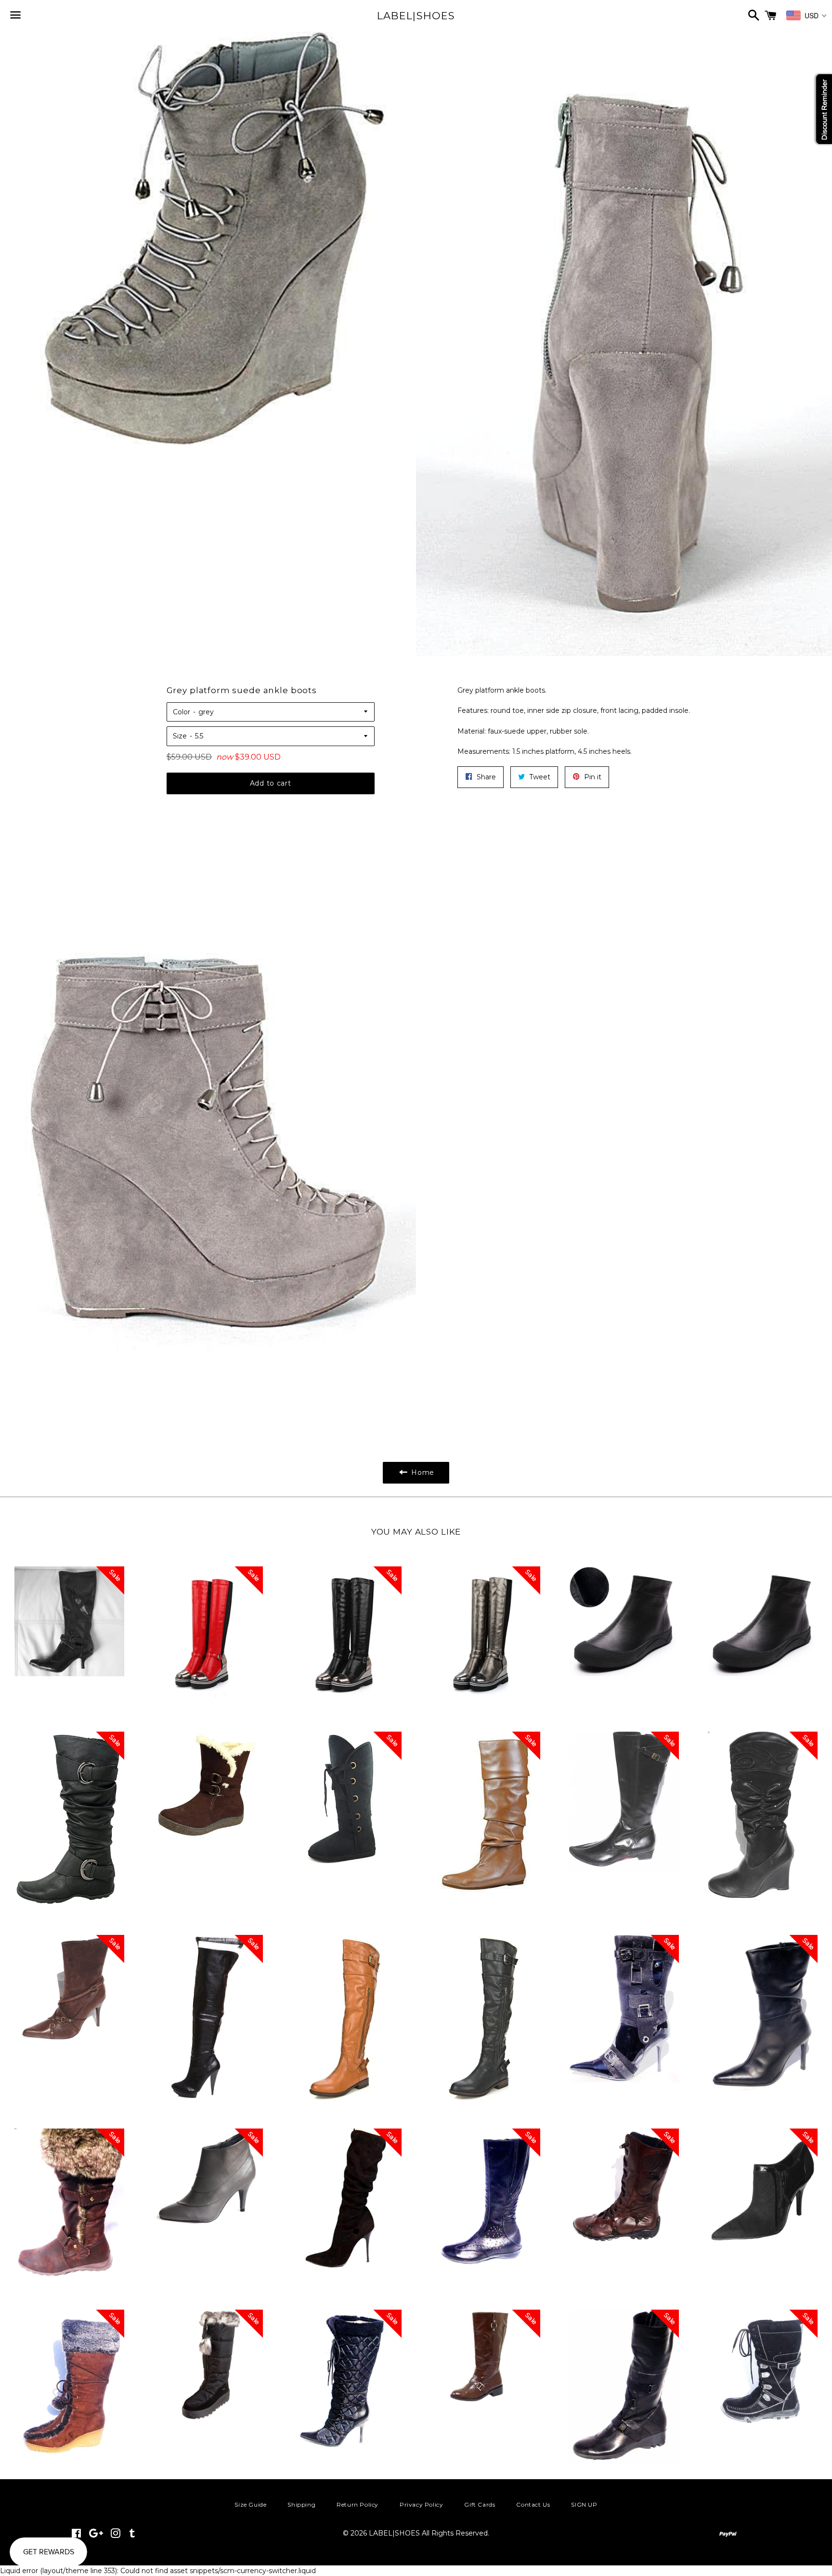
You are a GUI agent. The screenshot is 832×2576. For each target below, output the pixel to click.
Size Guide (250, 2504)
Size (180, 736)
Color (182, 712)
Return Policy (357, 2504)
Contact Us (533, 2504)
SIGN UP (584, 2504)
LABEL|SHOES (416, 16)
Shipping (301, 2504)
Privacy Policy (421, 2504)
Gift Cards (480, 2504)
